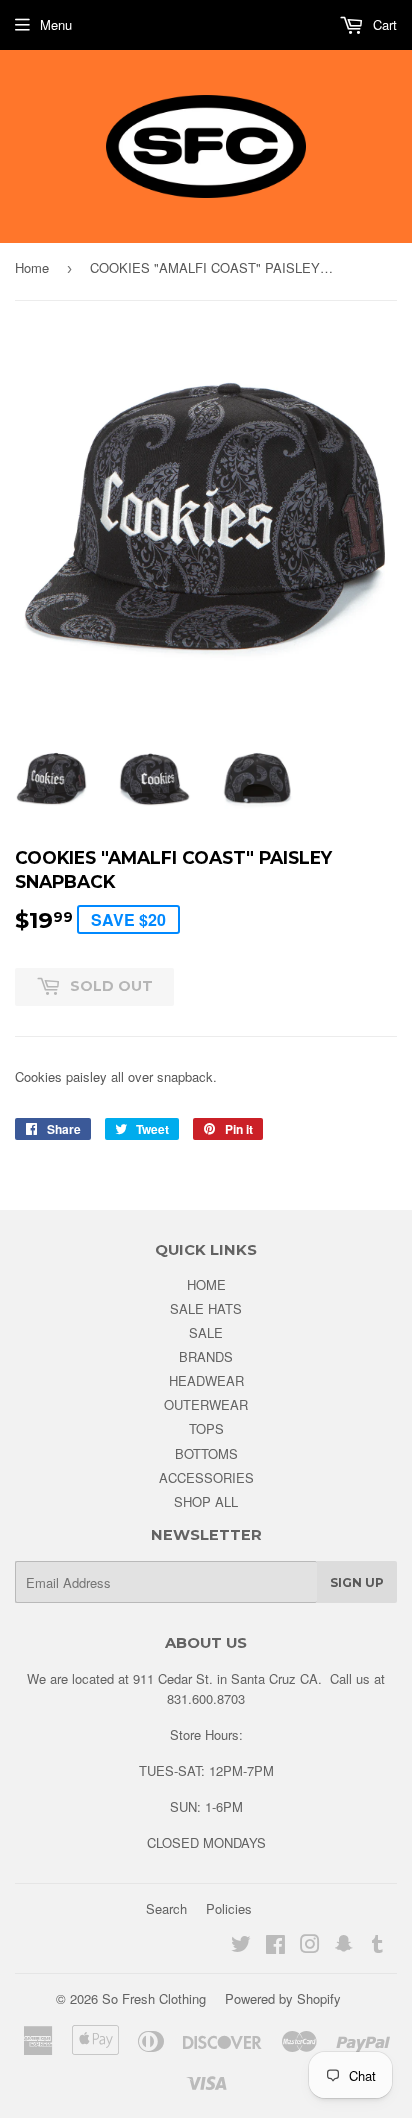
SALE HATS (206, 1308)
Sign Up (357, 1582)
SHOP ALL (206, 1501)
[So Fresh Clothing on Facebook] (275, 1946)
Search (166, 1908)
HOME (206, 1284)
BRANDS (206, 1356)
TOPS (206, 1428)
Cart (383, 24)
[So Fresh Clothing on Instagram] (310, 1946)
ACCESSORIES (206, 1477)
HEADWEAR (206, 1380)
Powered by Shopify (283, 1998)
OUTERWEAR (206, 1404)
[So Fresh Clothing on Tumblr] (377, 1946)
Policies (229, 1908)
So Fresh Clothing (154, 1998)
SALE (206, 1332)
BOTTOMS (206, 1453)
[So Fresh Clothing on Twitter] (241, 1946)
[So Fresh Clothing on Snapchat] (344, 1946)
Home (32, 267)
